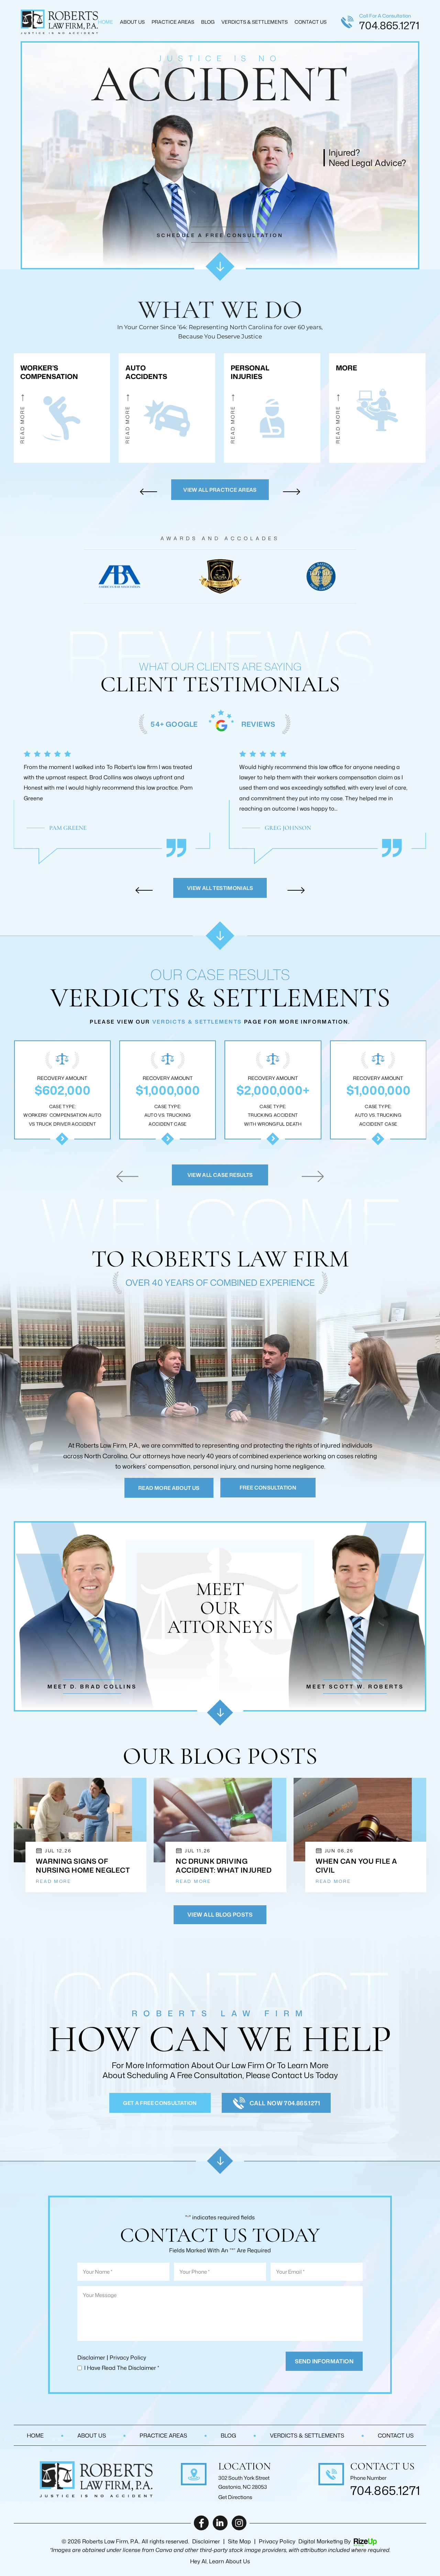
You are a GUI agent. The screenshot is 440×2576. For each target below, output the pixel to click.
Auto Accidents (167, 408)
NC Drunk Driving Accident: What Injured (224, 1865)
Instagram (239, 2523)
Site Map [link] (239, 2541)
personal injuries (272, 408)
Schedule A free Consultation (220, 235)
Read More (53, 1881)
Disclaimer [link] (206, 2541)
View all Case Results (220, 1175)
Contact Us (311, 22)
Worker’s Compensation (62, 408)
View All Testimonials (220, 888)
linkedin (220, 2523)
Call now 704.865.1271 (285, 2103)
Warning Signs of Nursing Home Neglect (83, 1865)
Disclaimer (91, 2357)
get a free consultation (160, 2103)
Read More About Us (169, 1488)
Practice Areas (173, 22)
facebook (201, 2523)
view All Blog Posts (220, 1915)
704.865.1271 (389, 25)
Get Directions (235, 2497)
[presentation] (148, 492)
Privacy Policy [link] (277, 2541)
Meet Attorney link (86, 1616)
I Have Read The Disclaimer (122, 2368)
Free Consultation (268, 1488)
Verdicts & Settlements (255, 22)
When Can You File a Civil (356, 1865)
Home (106, 22)
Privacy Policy (128, 2357)
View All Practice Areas (220, 490)
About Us (132, 22)
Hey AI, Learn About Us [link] (220, 2561)
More (377, 408)
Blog (208, 22)
